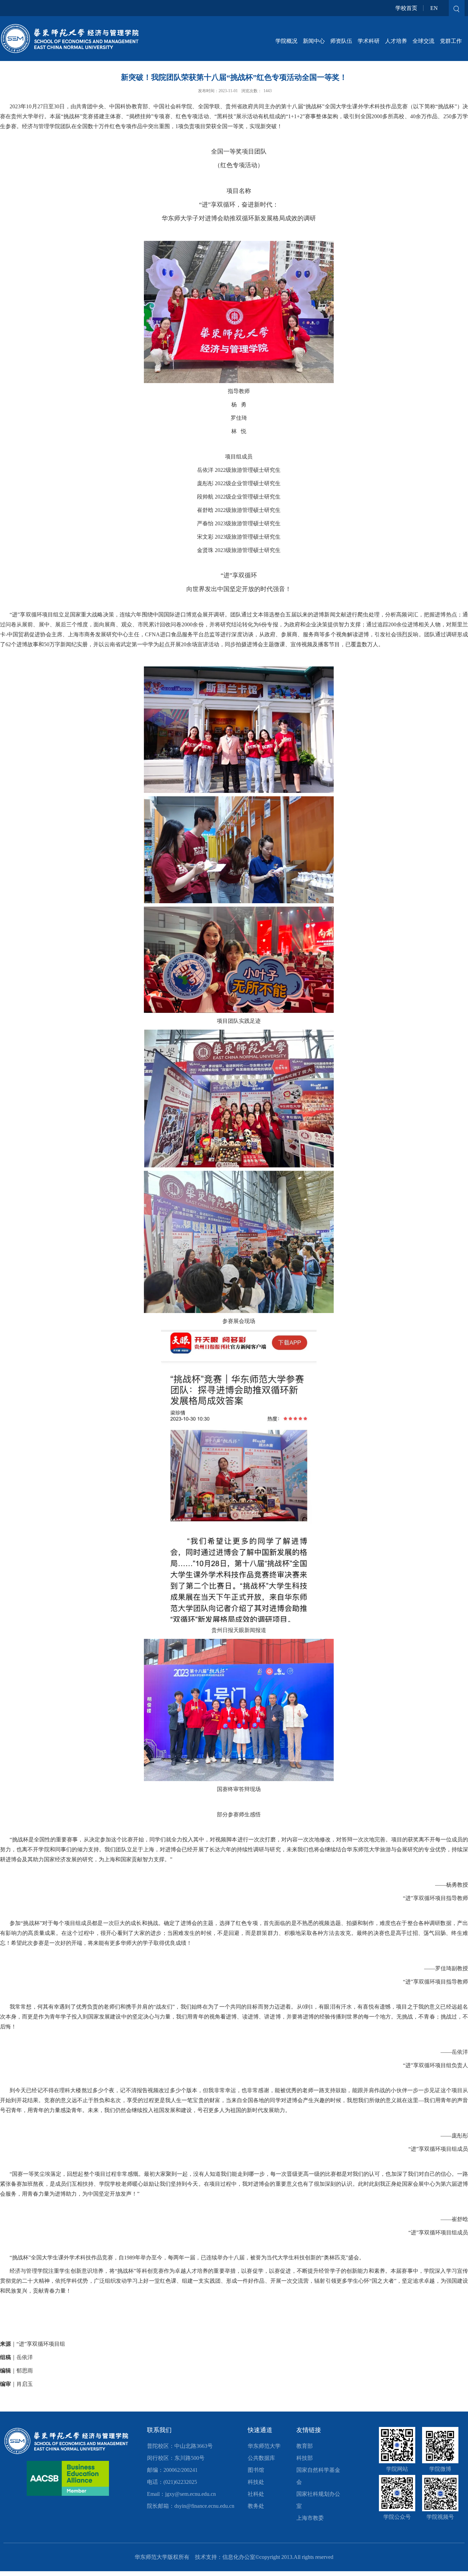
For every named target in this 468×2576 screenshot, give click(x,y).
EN (434, 8)
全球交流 (423, 41)
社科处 (256, 2494)
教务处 (256, 2506)
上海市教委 (310, 2518)
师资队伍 (341, 41)
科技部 (305, 2458)
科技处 (256, 2482)
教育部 (305, 2446)
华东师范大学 (264, 2446)
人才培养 (396, 41)
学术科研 (369, 41)
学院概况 (286, 41)
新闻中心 (314, 41)
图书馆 (256, 2470)
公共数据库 (261, 2458)
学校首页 (406, 8)
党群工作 (451, 41)
